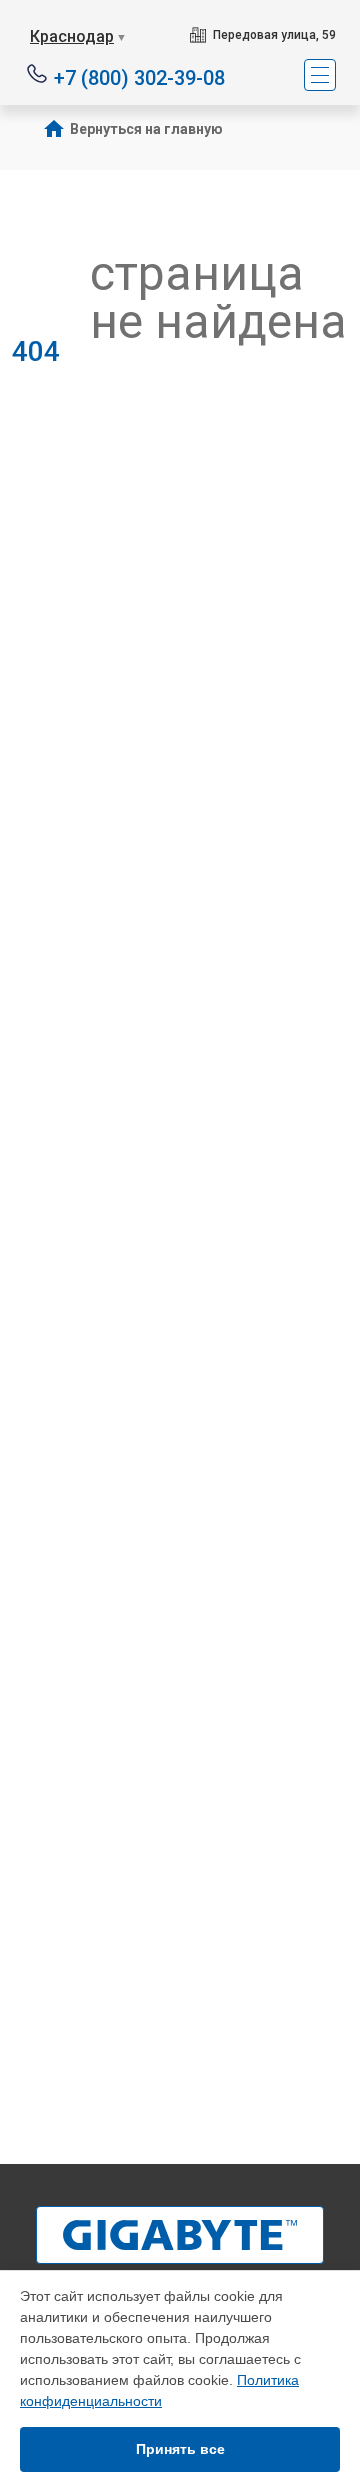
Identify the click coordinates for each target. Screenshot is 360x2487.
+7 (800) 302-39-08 (139, 76)
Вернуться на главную (146, 129)
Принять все (180, 2449)
